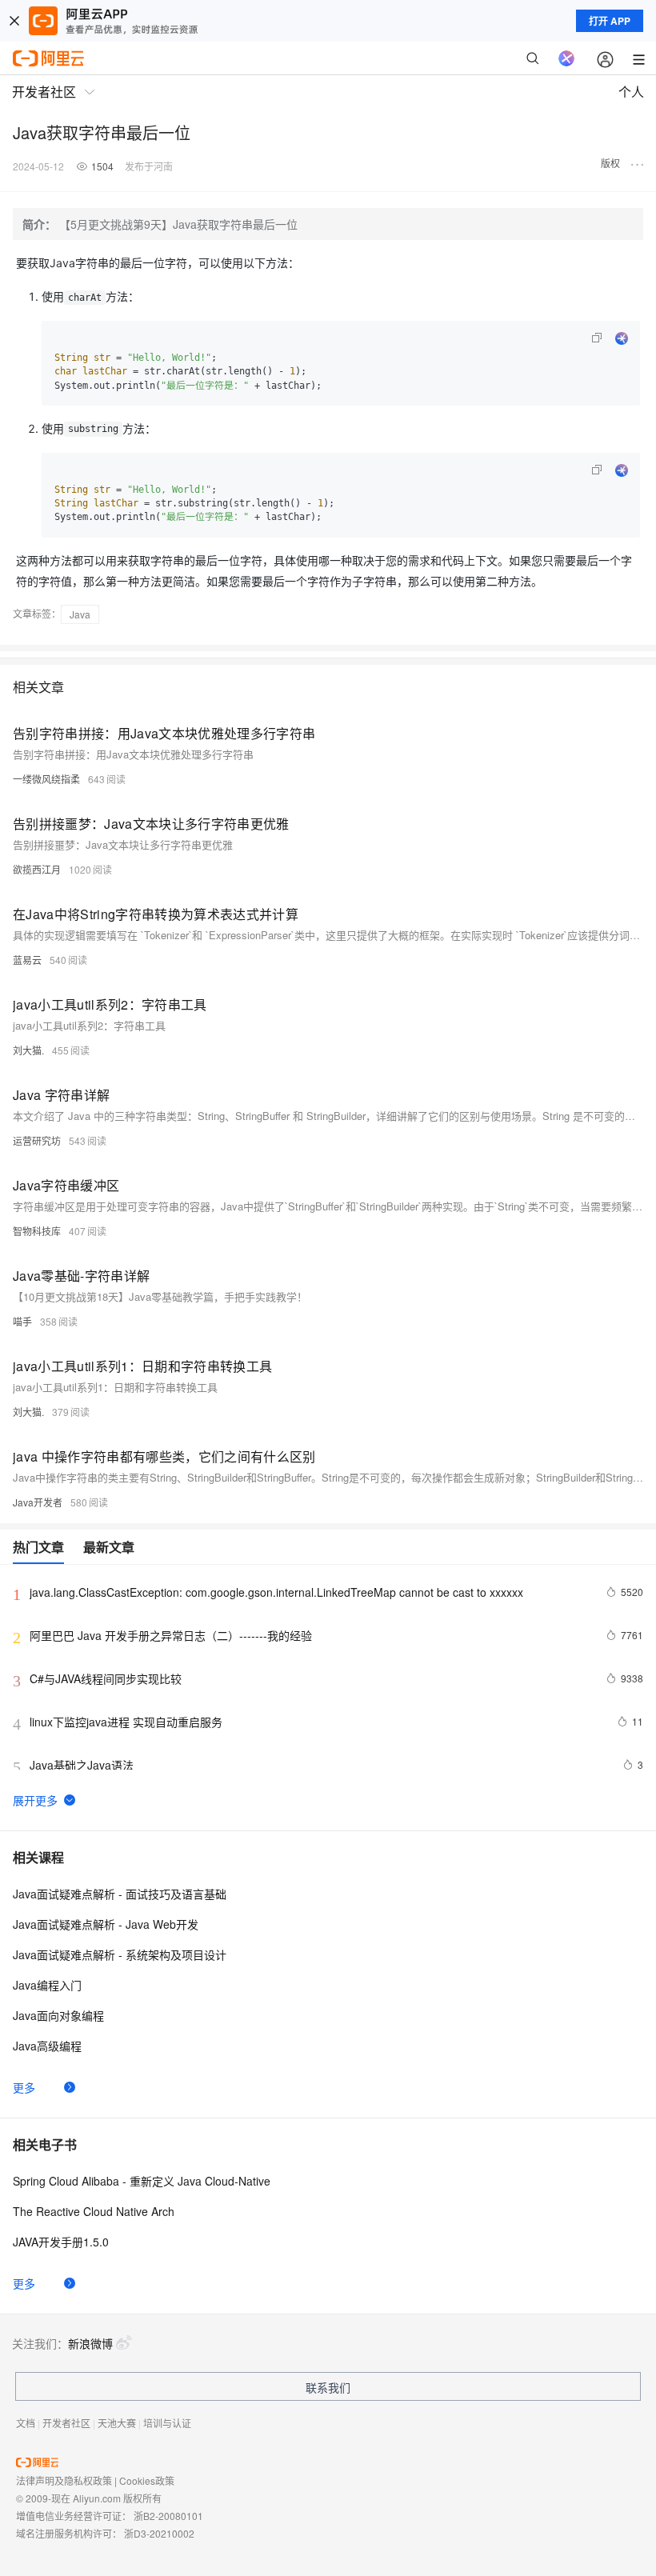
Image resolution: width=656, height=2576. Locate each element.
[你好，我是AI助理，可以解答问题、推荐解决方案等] (566, 58)
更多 (24, 2087)
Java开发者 (38, 1502)
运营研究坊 (37, 1140)
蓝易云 (27, 960)
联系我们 (328, 2387)
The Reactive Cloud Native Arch (94, 2211)
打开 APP (610, 21)
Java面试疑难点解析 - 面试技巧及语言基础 (120, 1894)
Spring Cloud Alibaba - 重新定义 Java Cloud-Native (142, 2181)
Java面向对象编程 (58, 2015)
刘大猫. (28, 1050)
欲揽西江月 (37, 869)
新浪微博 (90, 2343)
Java (80, 614)
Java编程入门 (47, 1985)
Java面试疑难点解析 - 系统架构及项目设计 (120, 1954)
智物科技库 (37, 1231)
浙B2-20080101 (168, 2516)
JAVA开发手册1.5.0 (61, 2242)
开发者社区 (66, 2423)
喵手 (22, 1321)
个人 (631, 92)
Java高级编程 (47, 2046)
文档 (26, 2423)
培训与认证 (167, 2423)
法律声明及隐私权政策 (64, 2480)
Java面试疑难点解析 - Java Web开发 (106, 1924)
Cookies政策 (147, 2480)
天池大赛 (117, 2423)
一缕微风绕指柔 (46, 779)
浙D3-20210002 (159, 2533)
